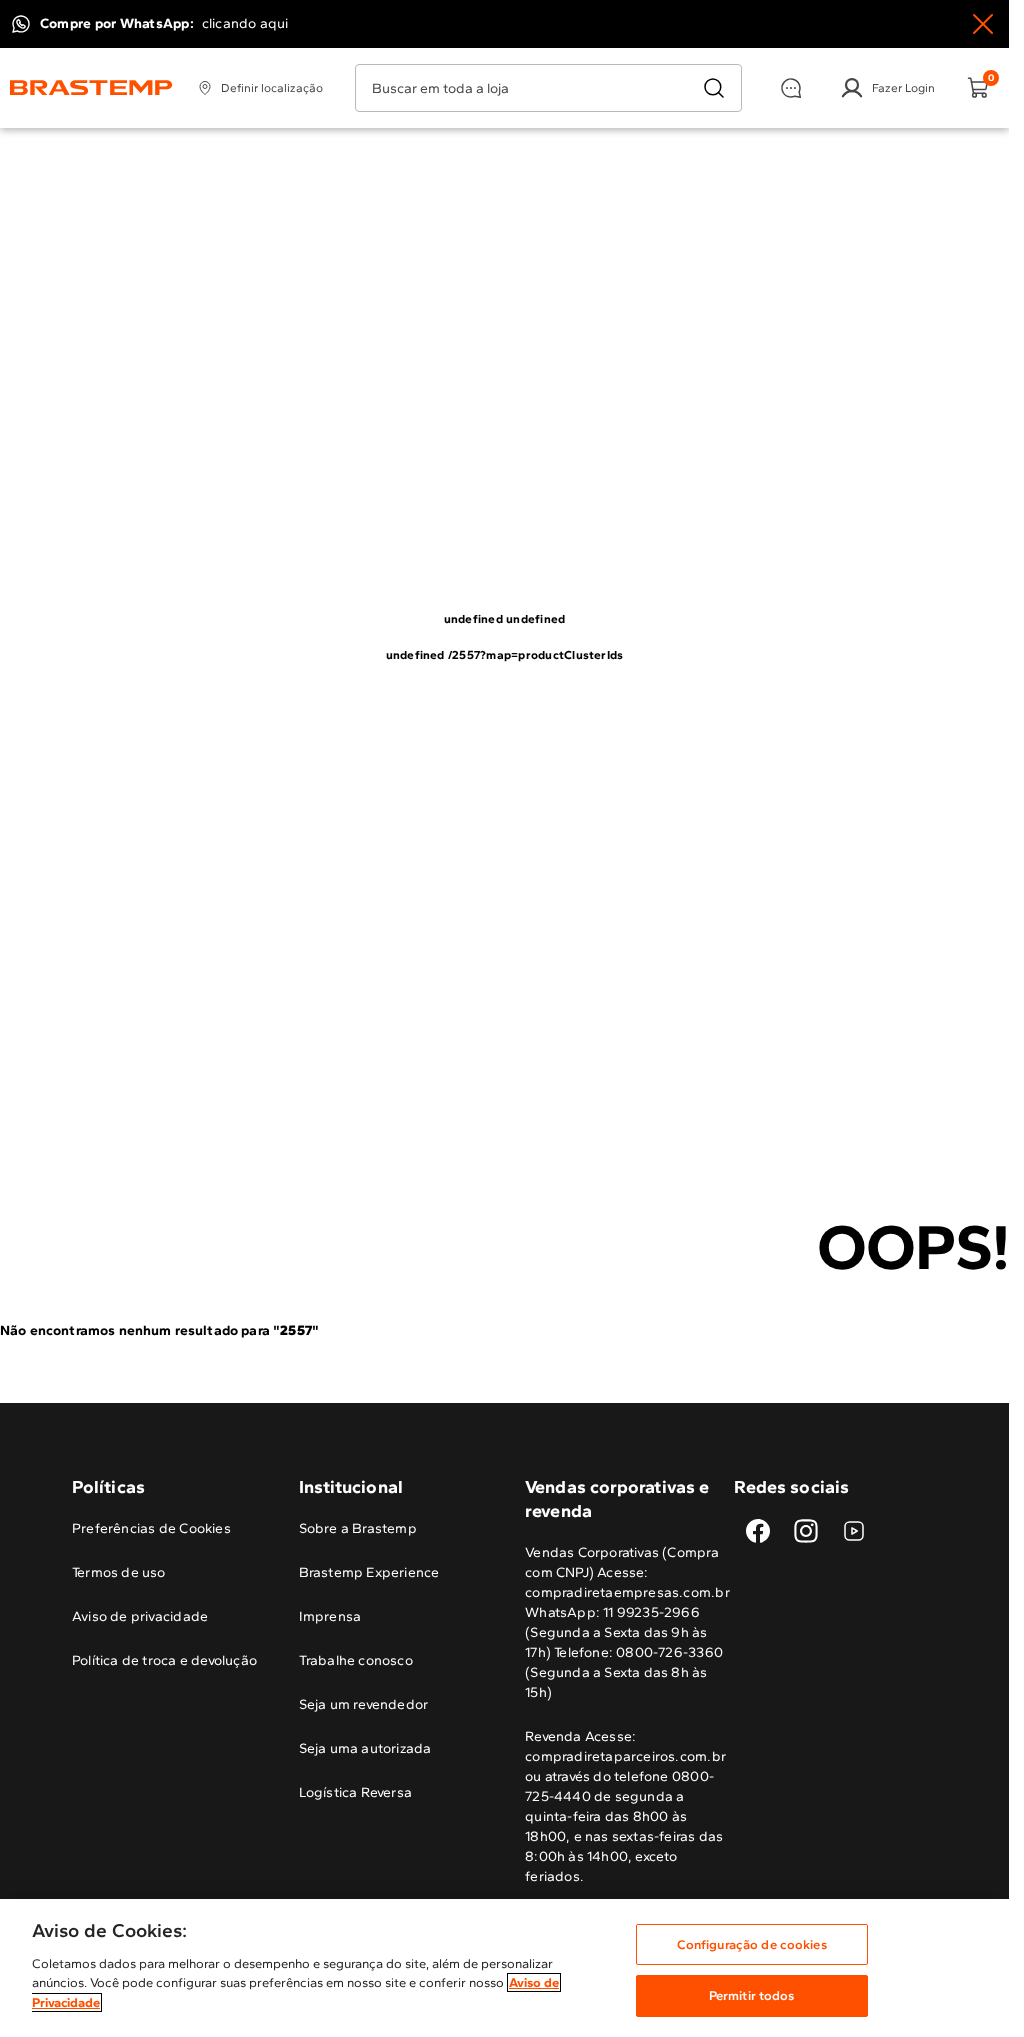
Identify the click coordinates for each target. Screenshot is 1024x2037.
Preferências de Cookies (151, 1528)
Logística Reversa (356, 1792)
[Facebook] (758, 1531)
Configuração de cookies (752, 1944)
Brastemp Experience (369, 1572)
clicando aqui (245, 23)
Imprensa (330, 1616)
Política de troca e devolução (164, 1660)
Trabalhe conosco (356, 1660)
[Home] (91, 88)
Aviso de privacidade (140, 1616)
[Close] (983, 24)
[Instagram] (806, 1531)
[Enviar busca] (714, 88)
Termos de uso (119, 1572)
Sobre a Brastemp (358, 1528)
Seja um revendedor (364, 1704)
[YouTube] (854, 1531)
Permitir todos (752, 1995)
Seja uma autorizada (365, 1748)
